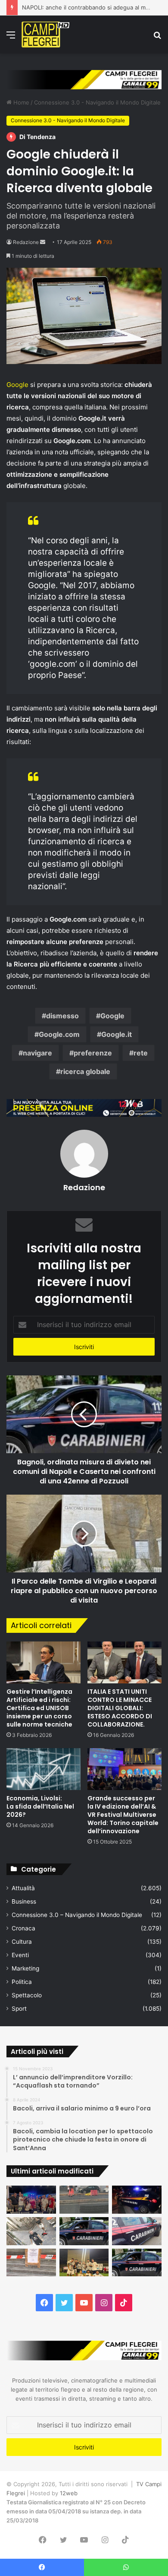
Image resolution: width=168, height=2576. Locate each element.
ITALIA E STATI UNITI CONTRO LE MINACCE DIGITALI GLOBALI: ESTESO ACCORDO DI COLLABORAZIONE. (120, 1708)
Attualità (23, 1888)
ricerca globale (85, 1071)
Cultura (22, 1942)
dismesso (62, 1016)
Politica (22, 1982)
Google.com (59, 1034)
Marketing (25, 1968)
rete (141, 1053)
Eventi (20, 1955)
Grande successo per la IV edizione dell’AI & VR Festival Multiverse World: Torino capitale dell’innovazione (123, 1815)
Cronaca (23, 1928)
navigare (37, 1053)
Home (20, 102)
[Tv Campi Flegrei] (45, 35)
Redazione (26, 242)
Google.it (117, 1034)
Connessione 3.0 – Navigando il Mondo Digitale (77, 1915)
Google (17, 385)
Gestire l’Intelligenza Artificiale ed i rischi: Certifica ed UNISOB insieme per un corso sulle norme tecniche (39, 1708)
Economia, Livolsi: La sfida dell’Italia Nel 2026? (40, 1806)
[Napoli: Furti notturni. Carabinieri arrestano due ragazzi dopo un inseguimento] (84, 2231)
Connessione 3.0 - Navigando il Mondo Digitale (97, 102)
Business (24, 1901)
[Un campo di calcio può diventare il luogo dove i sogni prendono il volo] (84, 2263)
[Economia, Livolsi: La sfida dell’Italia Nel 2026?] (44, 1769)
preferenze (93, 1053)
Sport (19, 2009)
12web (69, 2493)
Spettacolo (27, 1995)
